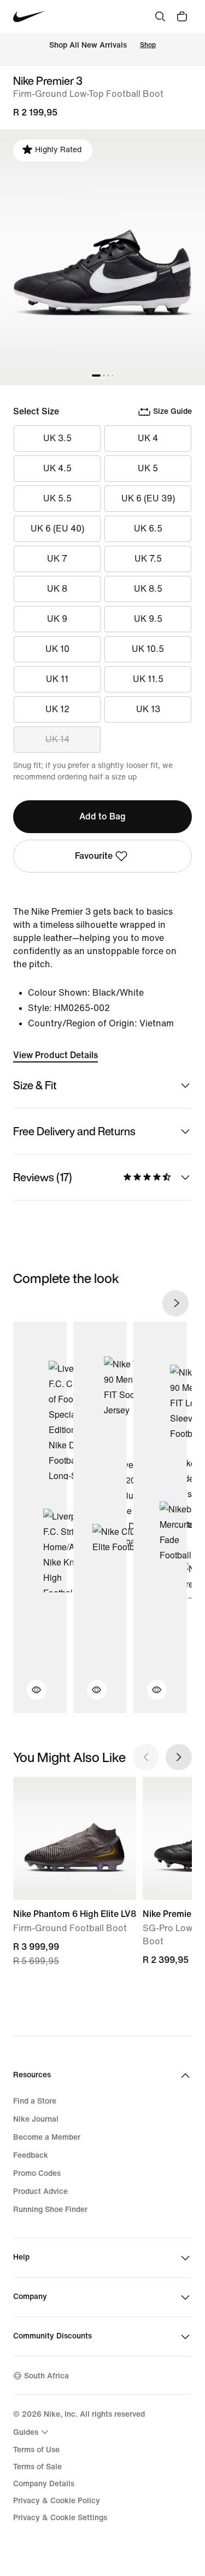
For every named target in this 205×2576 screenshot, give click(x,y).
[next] (175, 1303)
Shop (148, 45)
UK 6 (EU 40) (57, 529)
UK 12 (57, 709)
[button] (30, 1696)
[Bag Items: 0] (182, 16)
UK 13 (148, 709)
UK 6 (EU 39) (148, 498)
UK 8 (57, 589)
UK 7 (57, 559)
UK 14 (57, 739)
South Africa (46, 2376)
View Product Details (55, 1055)
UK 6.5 (148, 529)
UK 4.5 (57, 468)
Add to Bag (102, 816)
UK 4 (148, 438)
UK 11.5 (148, 679)
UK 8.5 (148, 589)
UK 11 (57, 679)
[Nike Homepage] (29, 17)
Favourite (94, 856)
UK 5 (148, 468)
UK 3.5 (57, 438)
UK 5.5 (57, 498)
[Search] (160, 16)
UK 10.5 (148, 649)
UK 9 (57, 619)
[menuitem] (32, 2432)
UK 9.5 (148, 619)
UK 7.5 (148, 559)
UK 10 (57, 649)
